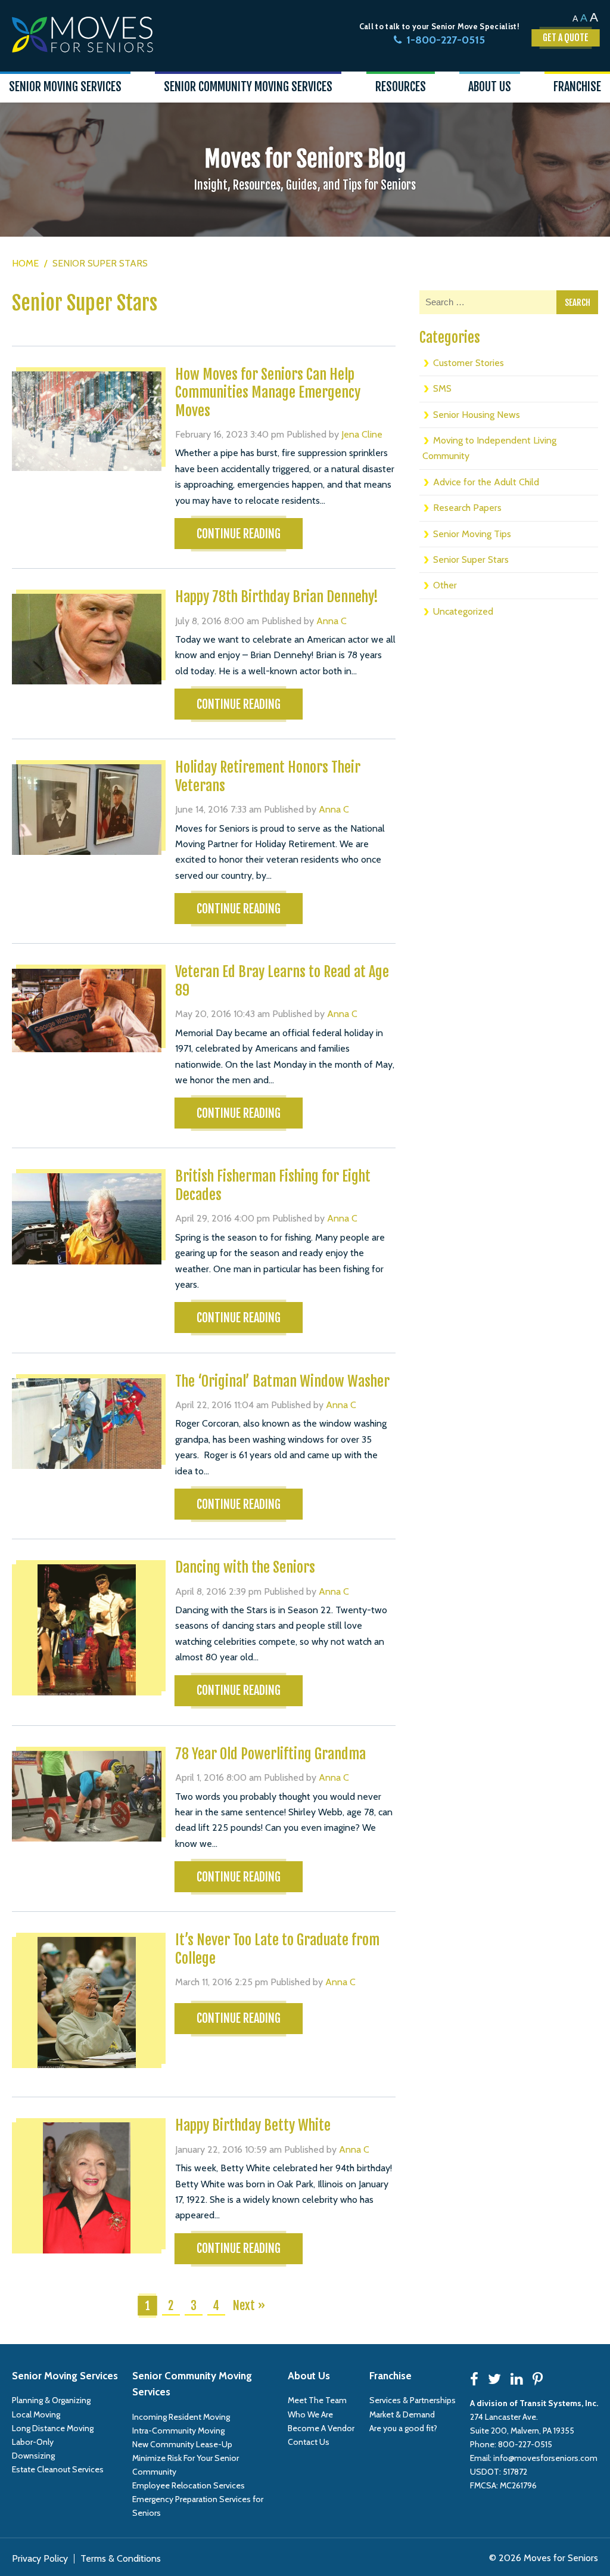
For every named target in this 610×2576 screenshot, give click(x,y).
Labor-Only (33, 2442)
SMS (442, 388)
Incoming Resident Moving (181, 2417)
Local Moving (36, 2414)
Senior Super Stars (471, 559)
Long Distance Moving (53, 2428)
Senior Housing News (477, 415)
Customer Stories (469, 363)
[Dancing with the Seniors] (87, 1630)
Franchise (390, 2376)
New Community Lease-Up (182, 2444)
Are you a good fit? (403, 2428)
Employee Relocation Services (189, 2485)
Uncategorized (463, 611)
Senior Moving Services (65, 2376)
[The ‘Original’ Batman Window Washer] (87, 1424)
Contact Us (309, 2442)
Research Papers (467, 508)
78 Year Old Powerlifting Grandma (270, 1754)
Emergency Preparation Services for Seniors (198, 2506)
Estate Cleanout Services (58, 2469)
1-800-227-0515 (446, 40)
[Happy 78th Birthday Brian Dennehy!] (87, 639)
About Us (309, 2376)
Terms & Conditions (121, 2558)
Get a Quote (566, 38)
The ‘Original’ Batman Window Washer (282, 1381)
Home (25, 263)
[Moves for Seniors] (83, 35)
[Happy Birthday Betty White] (87, 2188)
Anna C (332, 621)
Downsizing (33, 2456)
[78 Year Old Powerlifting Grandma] (87, 1796)
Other (445, 585)
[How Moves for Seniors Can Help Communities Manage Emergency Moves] (87, 421)
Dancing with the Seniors (245, 1567)
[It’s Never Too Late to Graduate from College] (87, 2002)
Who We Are (310, 2414)
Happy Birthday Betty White (253, 2125)
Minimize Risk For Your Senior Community (186, 2465)
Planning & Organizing (51, 2400)
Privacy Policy (40, 2558)
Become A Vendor (321, 2428)
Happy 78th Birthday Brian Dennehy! (277, 597)
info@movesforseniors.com (545, 2458)
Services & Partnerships (413, 2400)
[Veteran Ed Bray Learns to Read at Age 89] (87, 1010)
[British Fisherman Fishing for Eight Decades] (87, 1219)
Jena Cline (362, 434)
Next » (249, 2306)
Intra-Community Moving (178, 2431)
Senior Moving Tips (472, 534)
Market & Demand (402, 2414)
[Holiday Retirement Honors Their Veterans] (87, 810)
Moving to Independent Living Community (489, 448)
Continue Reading (239, 534)
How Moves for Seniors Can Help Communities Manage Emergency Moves (268, 393)
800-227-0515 (525, 2444)
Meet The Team (317, 2400)
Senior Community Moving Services (192, 2384)
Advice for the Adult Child (486, 482)
